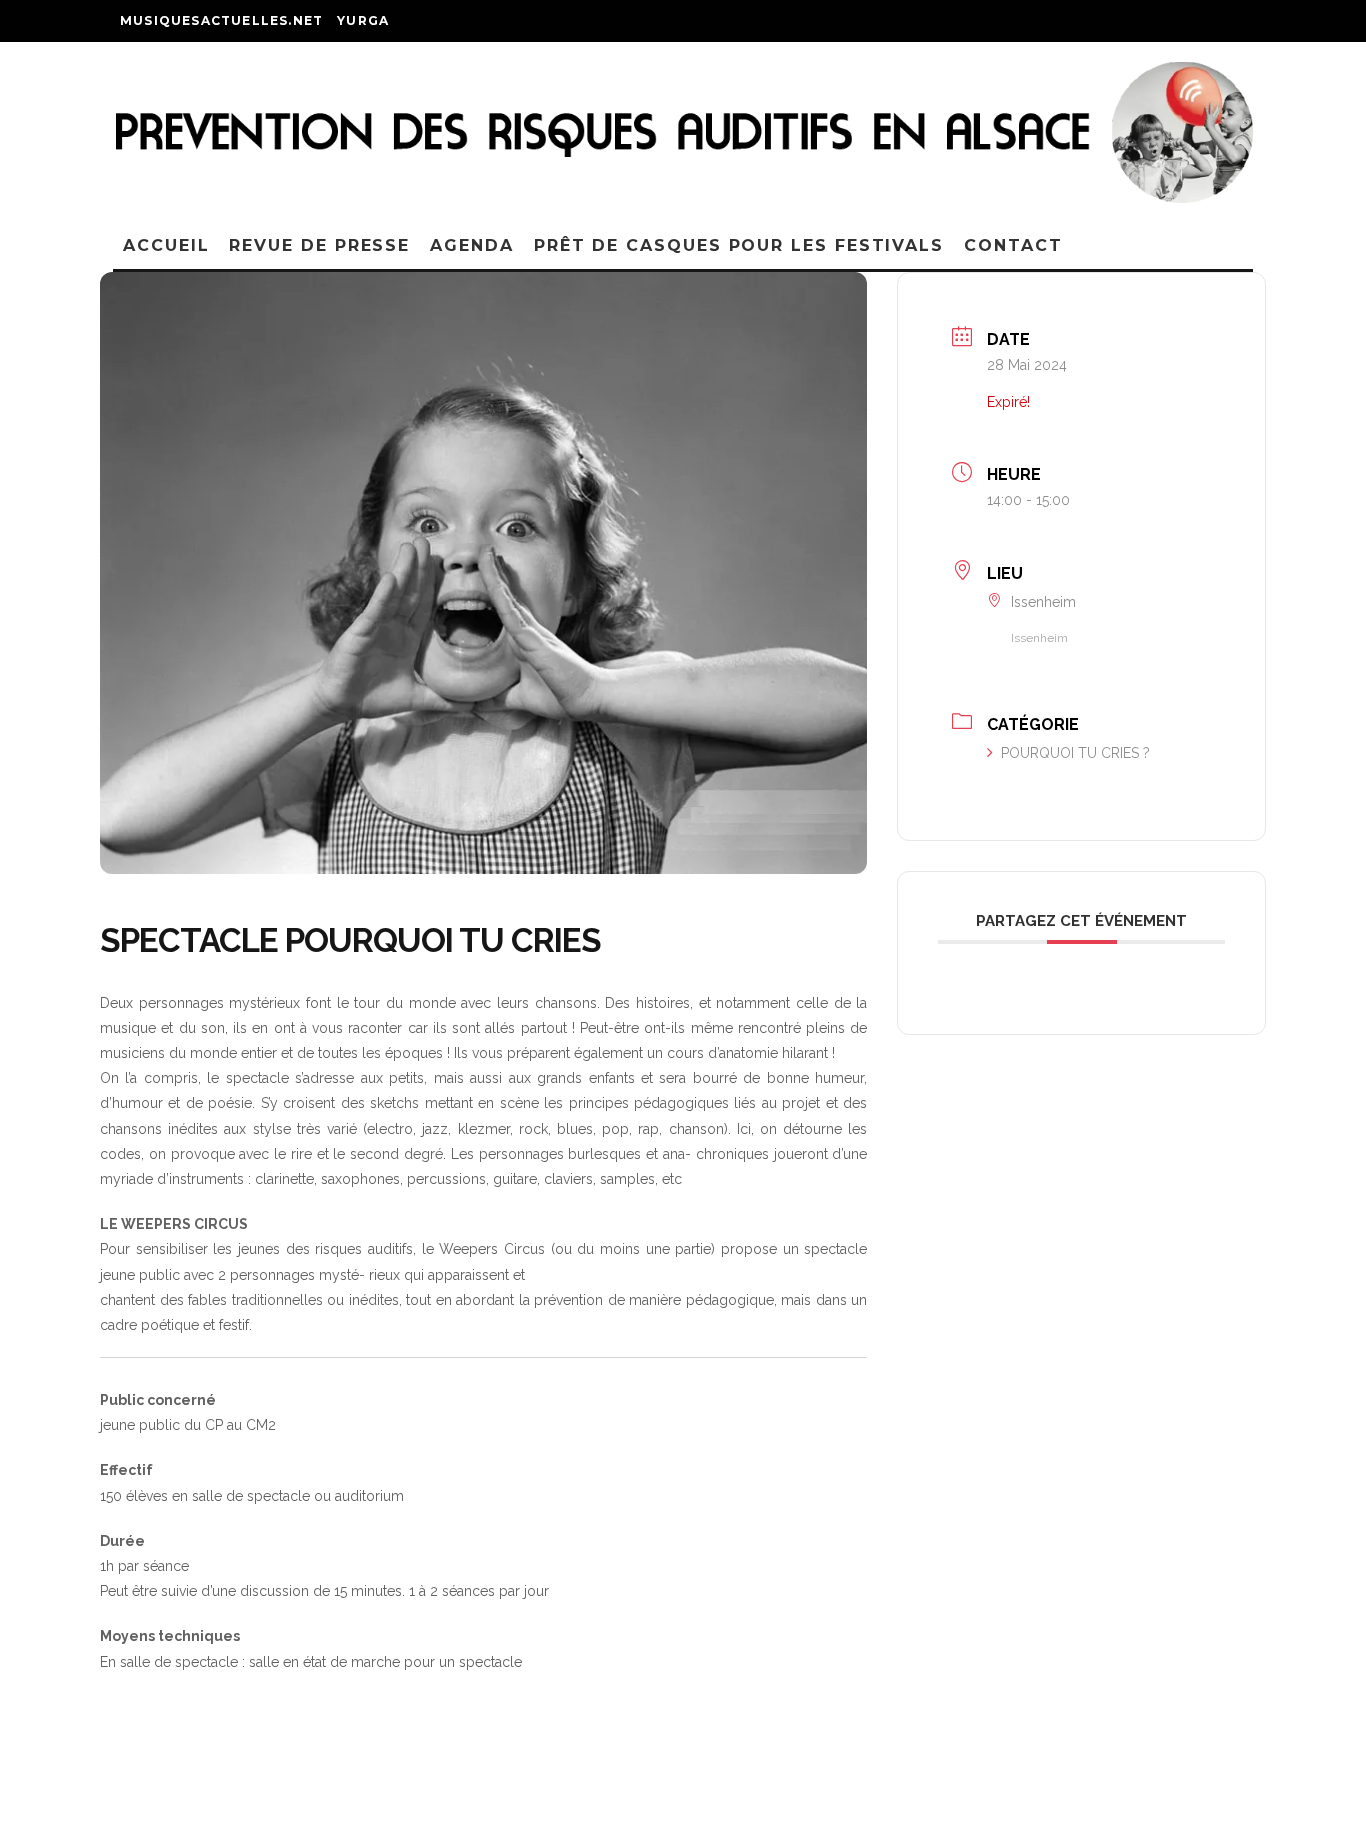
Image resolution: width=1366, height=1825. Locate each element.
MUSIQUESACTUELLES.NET (221, 20)
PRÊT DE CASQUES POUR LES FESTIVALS (739, 245)
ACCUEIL (166, 245)
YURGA (363, 20)
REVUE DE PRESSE (319, 245)
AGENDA (472, 245)
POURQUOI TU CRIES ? (1075, 753)
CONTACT (1013, 245)
